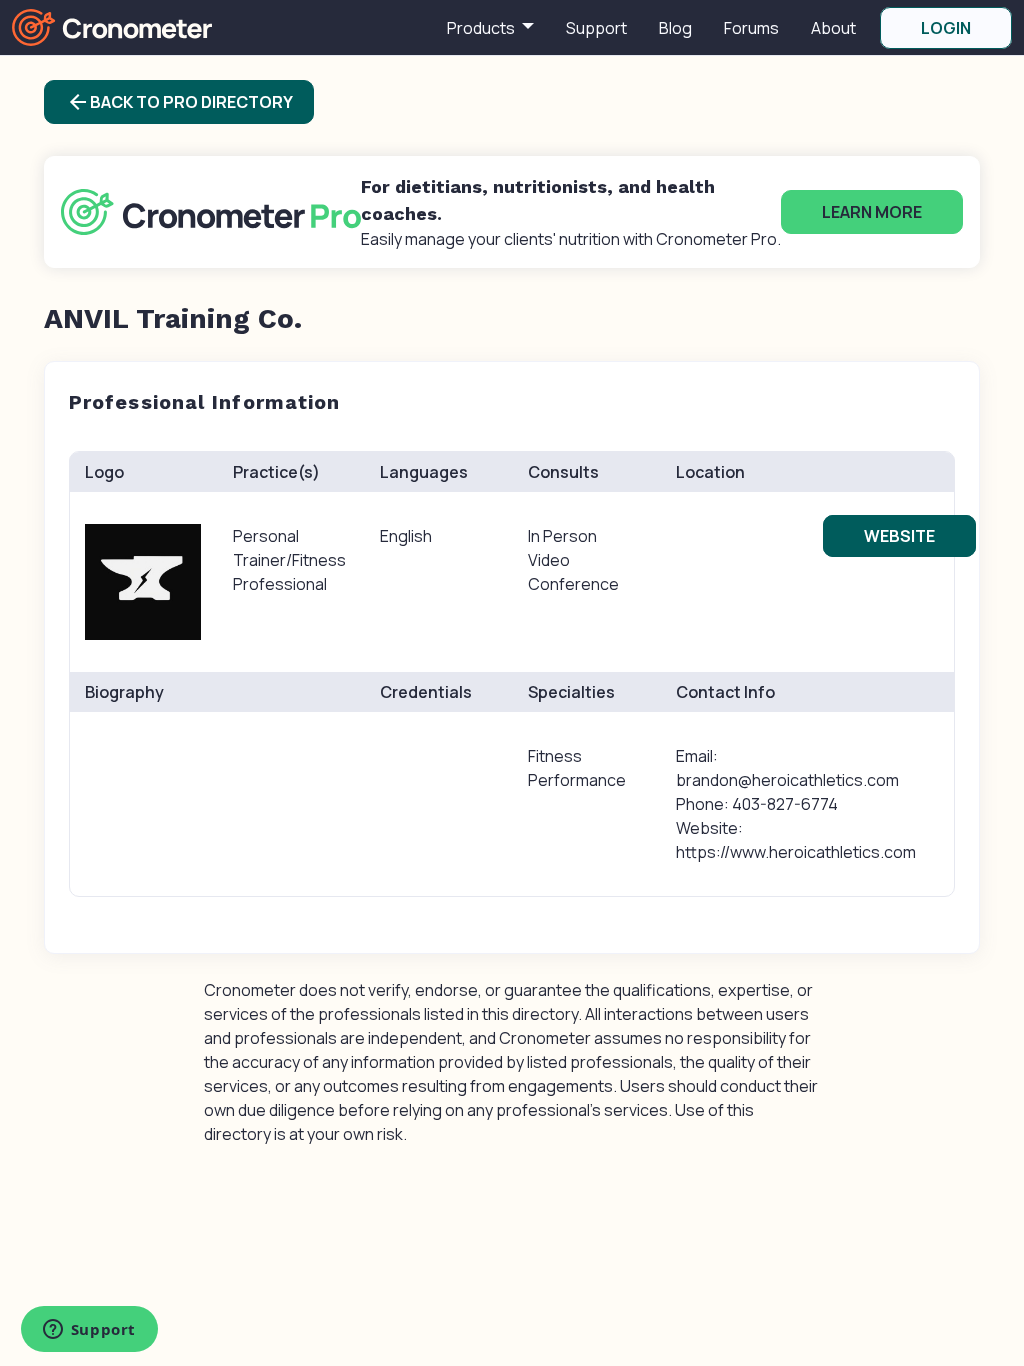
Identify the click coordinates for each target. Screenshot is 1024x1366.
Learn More (872, 212)
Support (596, 28)
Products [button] (482, 28)
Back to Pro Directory (179, 102)
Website (899, 536)
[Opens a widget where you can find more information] (89, 1331)
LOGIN (946, 28)
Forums (751, 28)
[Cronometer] (112, 26)
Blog (675, 28)
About (833, 28)
